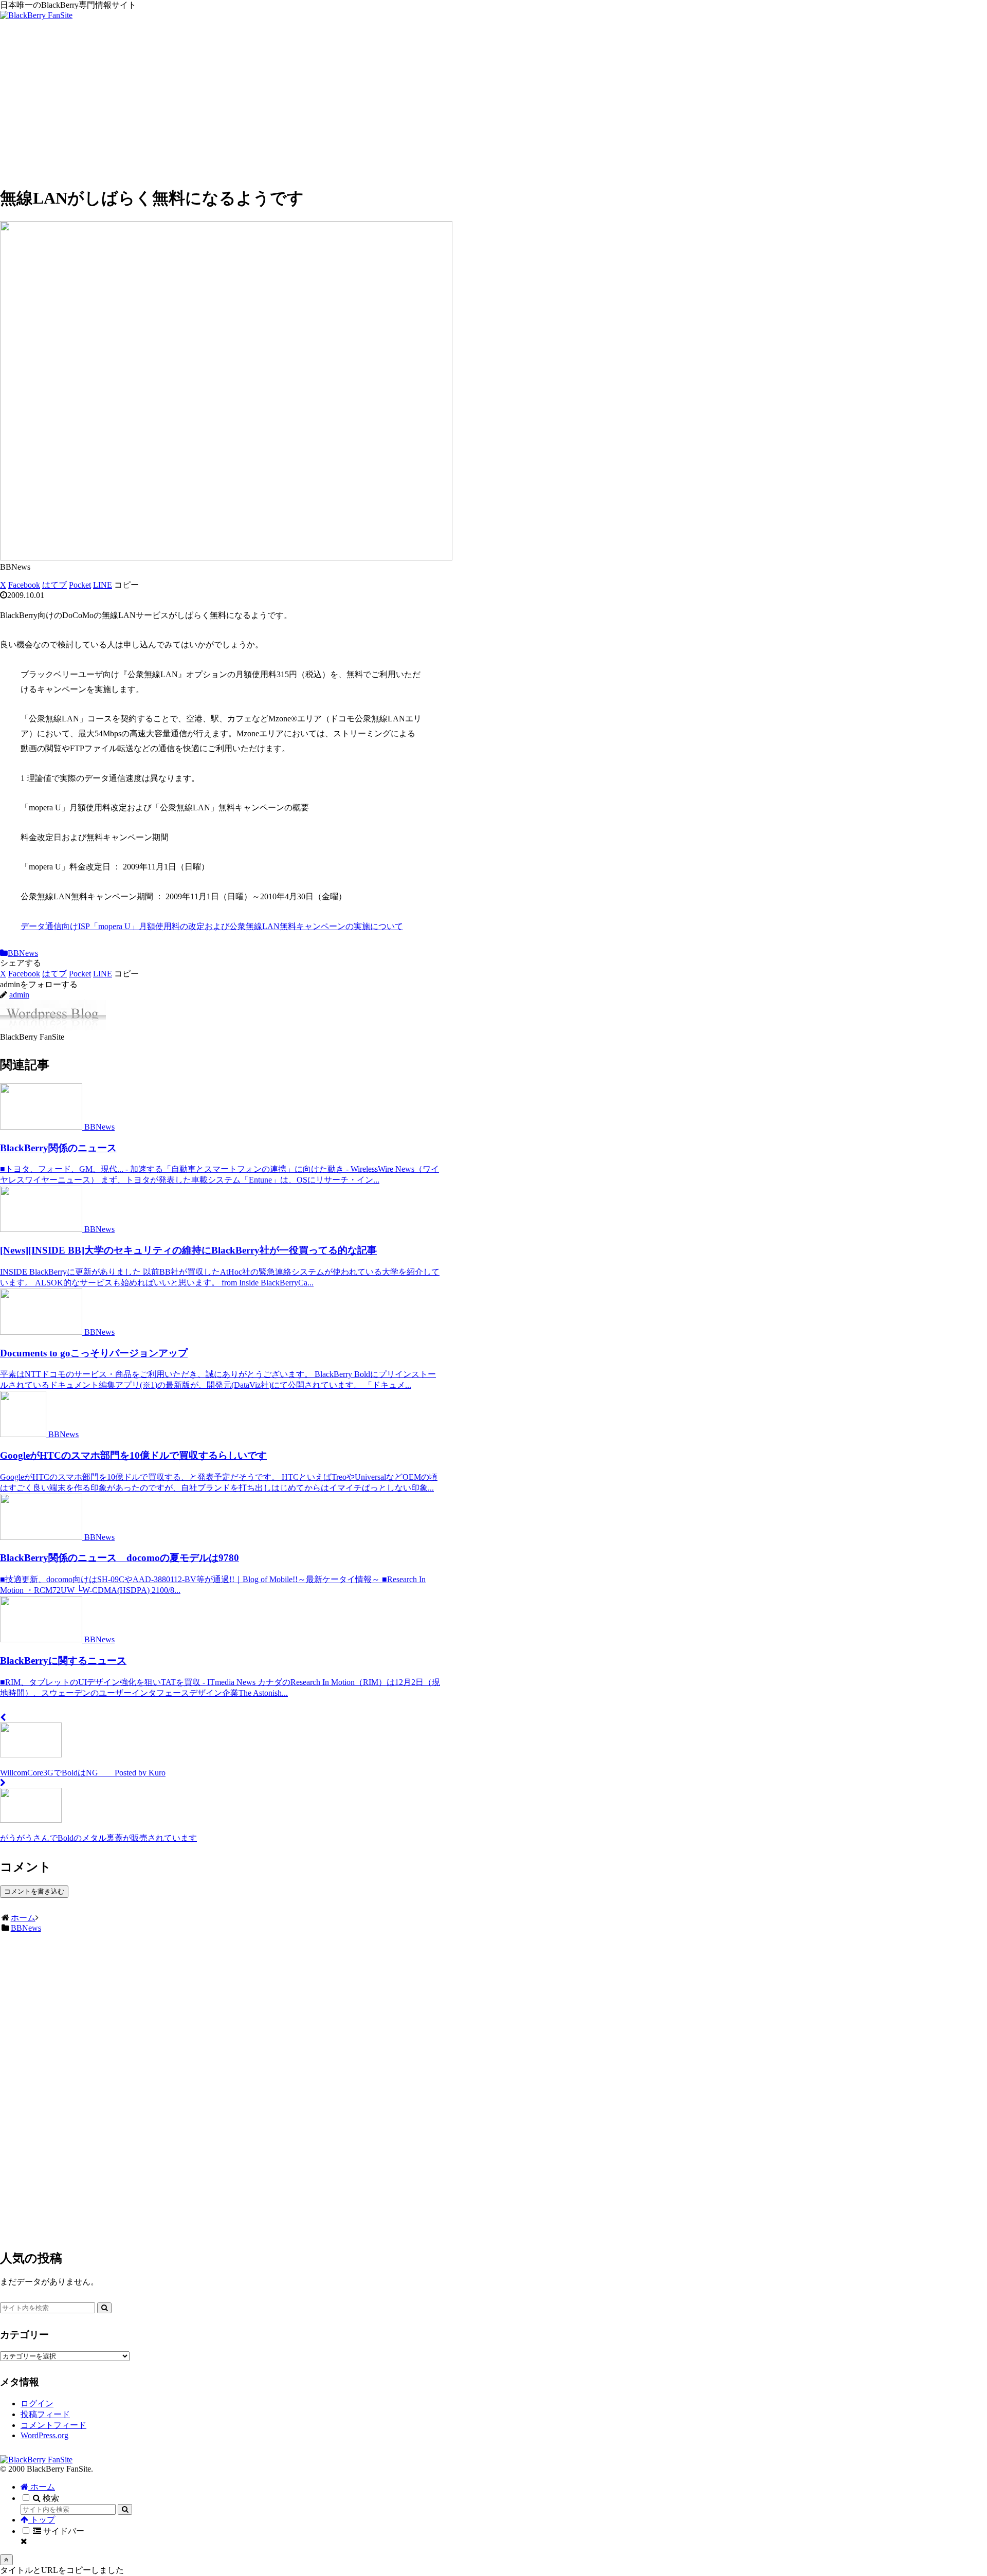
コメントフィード (53, 2425)
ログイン (37, 2403)
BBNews (23, 953)
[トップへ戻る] (6, 2560)
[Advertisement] (493, 104)
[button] (126, 585)
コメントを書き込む (34, 1891)
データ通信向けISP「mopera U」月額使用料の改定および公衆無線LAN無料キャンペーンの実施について (212, 926)
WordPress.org (44, 2435)
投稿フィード (45, 2414)
